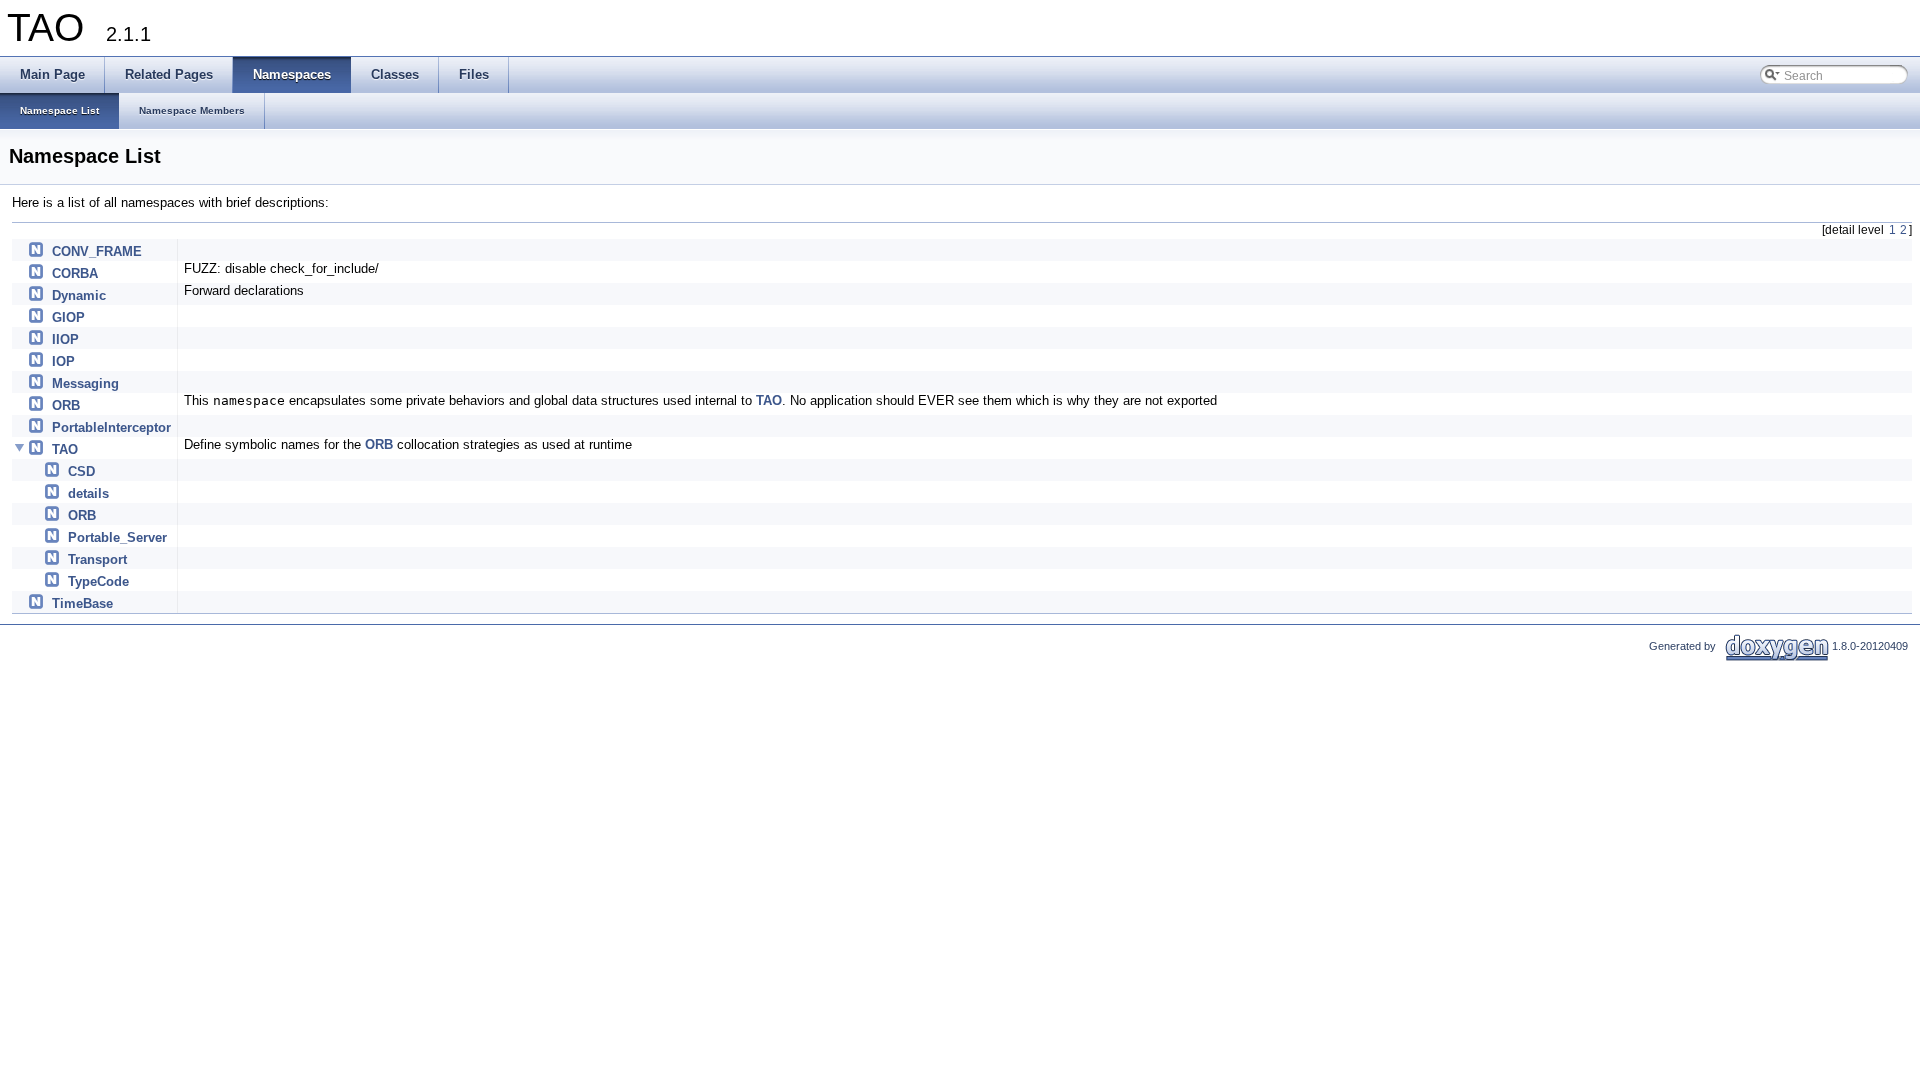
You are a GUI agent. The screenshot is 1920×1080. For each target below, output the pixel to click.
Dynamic (79, 295)
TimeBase (82, 603)
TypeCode (98, 581)
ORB (66, 405)
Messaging (85, 383)
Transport (97, 559)
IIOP (65, 339)
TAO (769, 400)
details (88, 493)
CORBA (75, 273)
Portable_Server (117, 537)
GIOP (68, 317)
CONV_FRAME (97, 251)
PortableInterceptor (111, 427)
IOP (63, 361)
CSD (81, 471)
